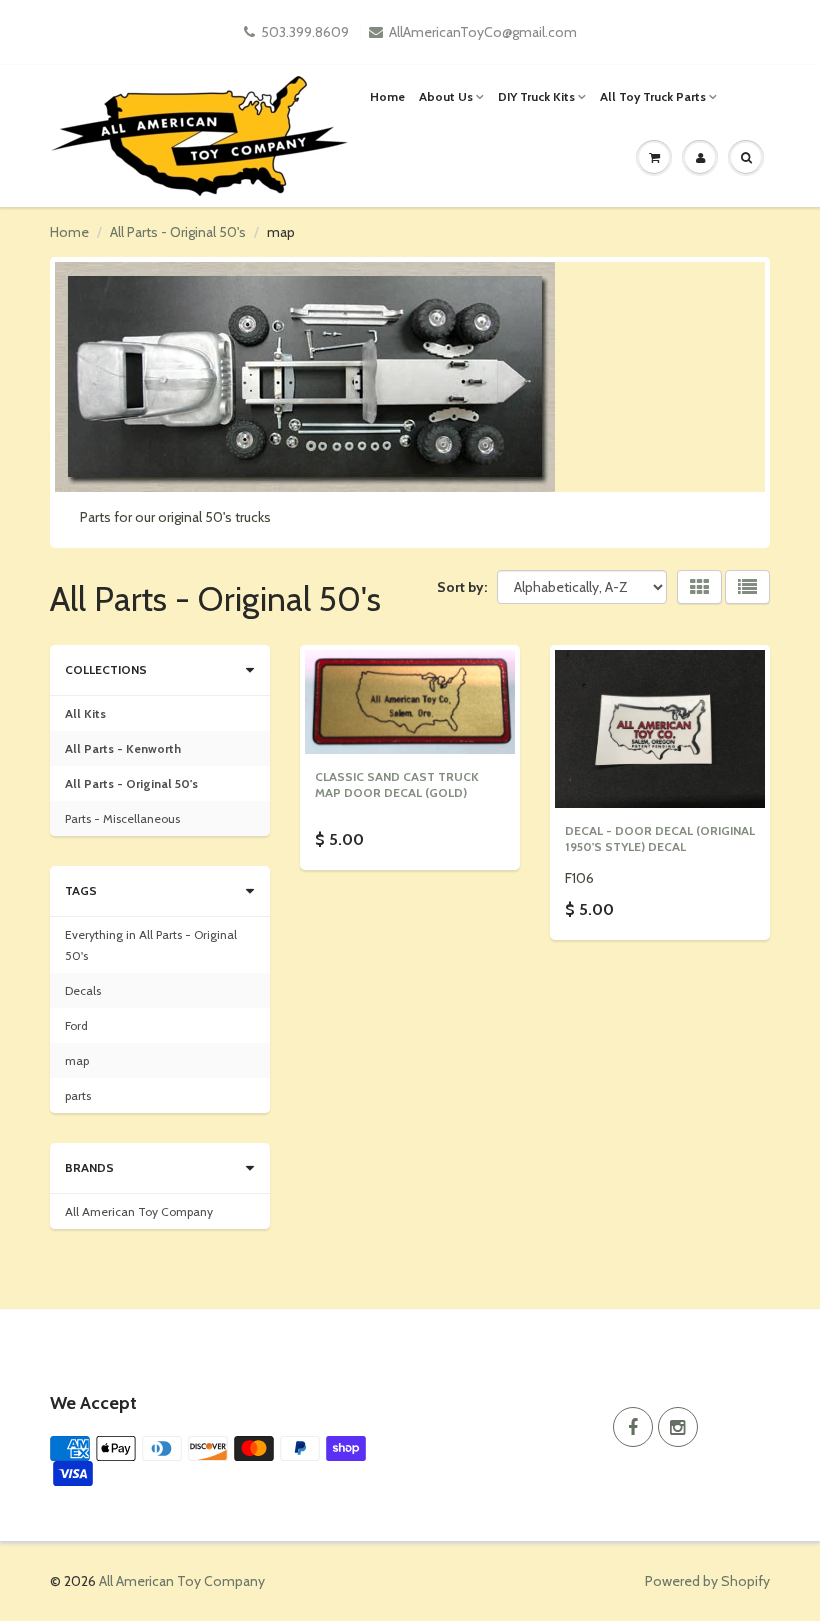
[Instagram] (678, 1427)
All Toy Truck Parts (653, 96)
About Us (446, 96)
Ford (76, 1025)
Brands (89, 1167)
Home (387, 96)
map (77, 1060)
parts (78, 1095)
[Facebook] (633, 1427)
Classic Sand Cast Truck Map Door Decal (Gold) (397, 784)
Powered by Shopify (707, 1581)
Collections (106, 669)
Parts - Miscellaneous (122, 818)
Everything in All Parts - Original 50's (151, 945)
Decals (83, 990)
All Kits (85, 713)
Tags (81, 890)
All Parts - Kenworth (123, 748)
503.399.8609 (305, 32)
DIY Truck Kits (536, 96)
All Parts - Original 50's (178, 232)
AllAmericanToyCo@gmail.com (483, 32)
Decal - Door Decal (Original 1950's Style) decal (660, 838)
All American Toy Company (139, 1211)
